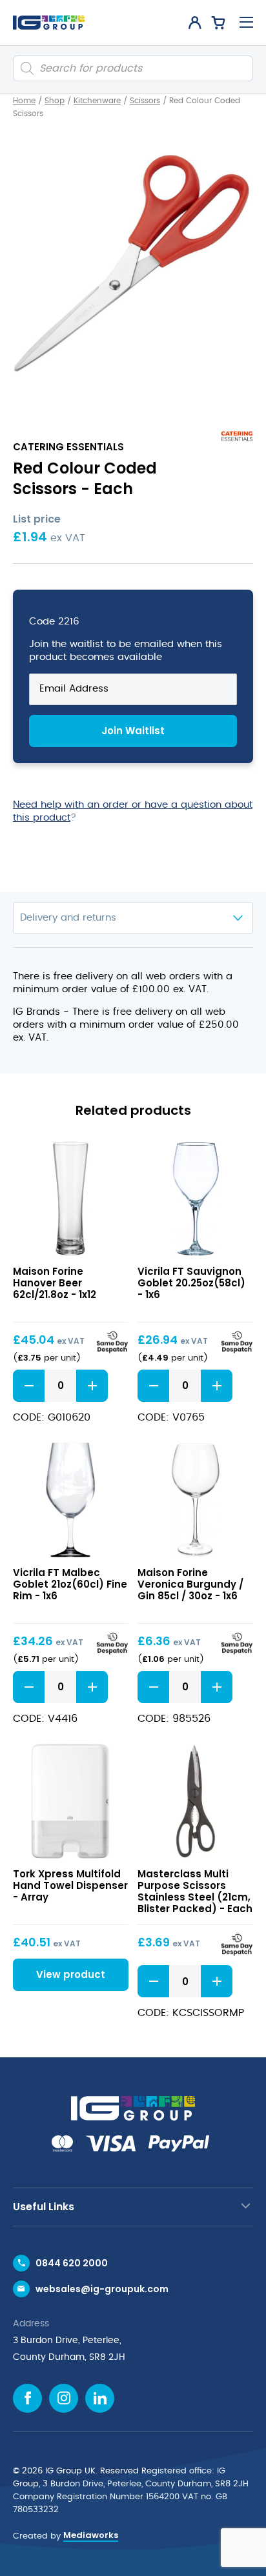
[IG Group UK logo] (49, 23)
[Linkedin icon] (100, 2398)
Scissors (145, 101)
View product (71, 1198)
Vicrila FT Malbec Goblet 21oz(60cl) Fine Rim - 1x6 (70, 1584)
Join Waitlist (133, 731)
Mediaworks (91, 2535)
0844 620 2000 (72, 2263)
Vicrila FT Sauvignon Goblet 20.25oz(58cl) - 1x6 (191, 1283)
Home (24, 101)
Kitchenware (97, 101)
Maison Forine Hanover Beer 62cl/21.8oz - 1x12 (55, 1283)
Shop (55, 101)
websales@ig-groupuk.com (102, 2289)
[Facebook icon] (27, 2398)
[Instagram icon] (64, 2398)
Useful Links (44, 2207)
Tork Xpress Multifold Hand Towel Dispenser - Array (70, 1885)
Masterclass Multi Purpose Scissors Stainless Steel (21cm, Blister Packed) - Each (195, 1891)
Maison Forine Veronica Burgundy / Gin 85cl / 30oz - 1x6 (190, 1584)
